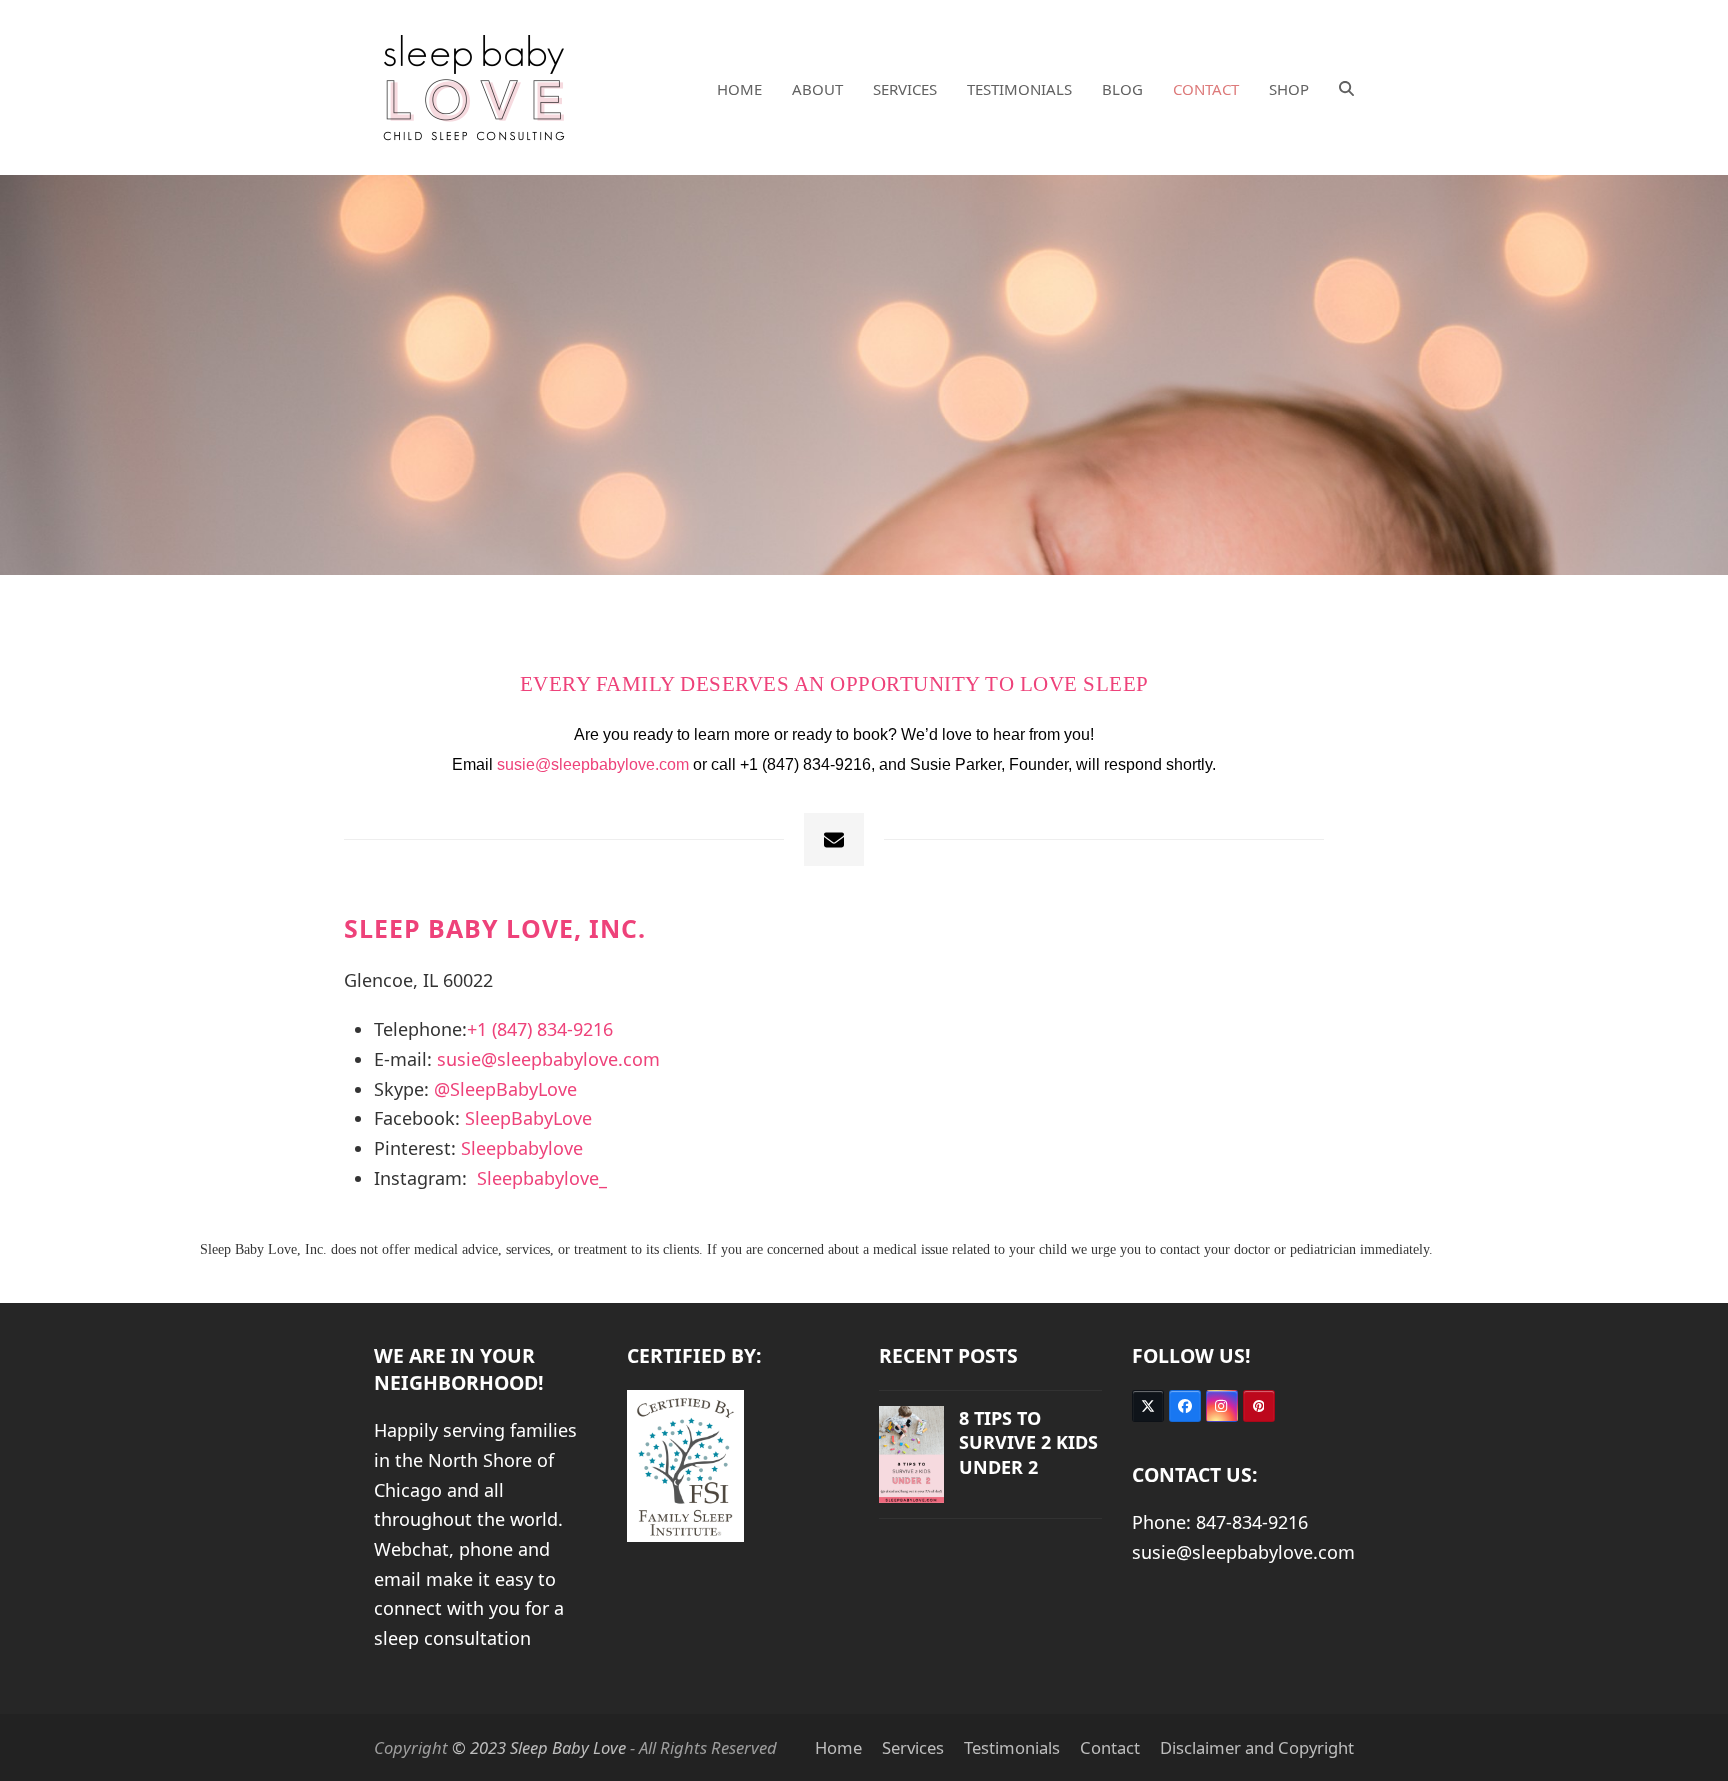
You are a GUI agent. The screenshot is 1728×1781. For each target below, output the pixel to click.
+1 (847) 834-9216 (540, 1029)
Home (838, 1747)
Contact (1110, 1747)
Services (913, 1747)
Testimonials (1012, 1747)
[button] (1346, 88)
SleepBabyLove (528, 1118)
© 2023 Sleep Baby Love (539, 1747)
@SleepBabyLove (505, 1089)
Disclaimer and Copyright (1257, 1747)
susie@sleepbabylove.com (593, 764)
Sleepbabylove (522, 1148)
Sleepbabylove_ (542, 1178)
